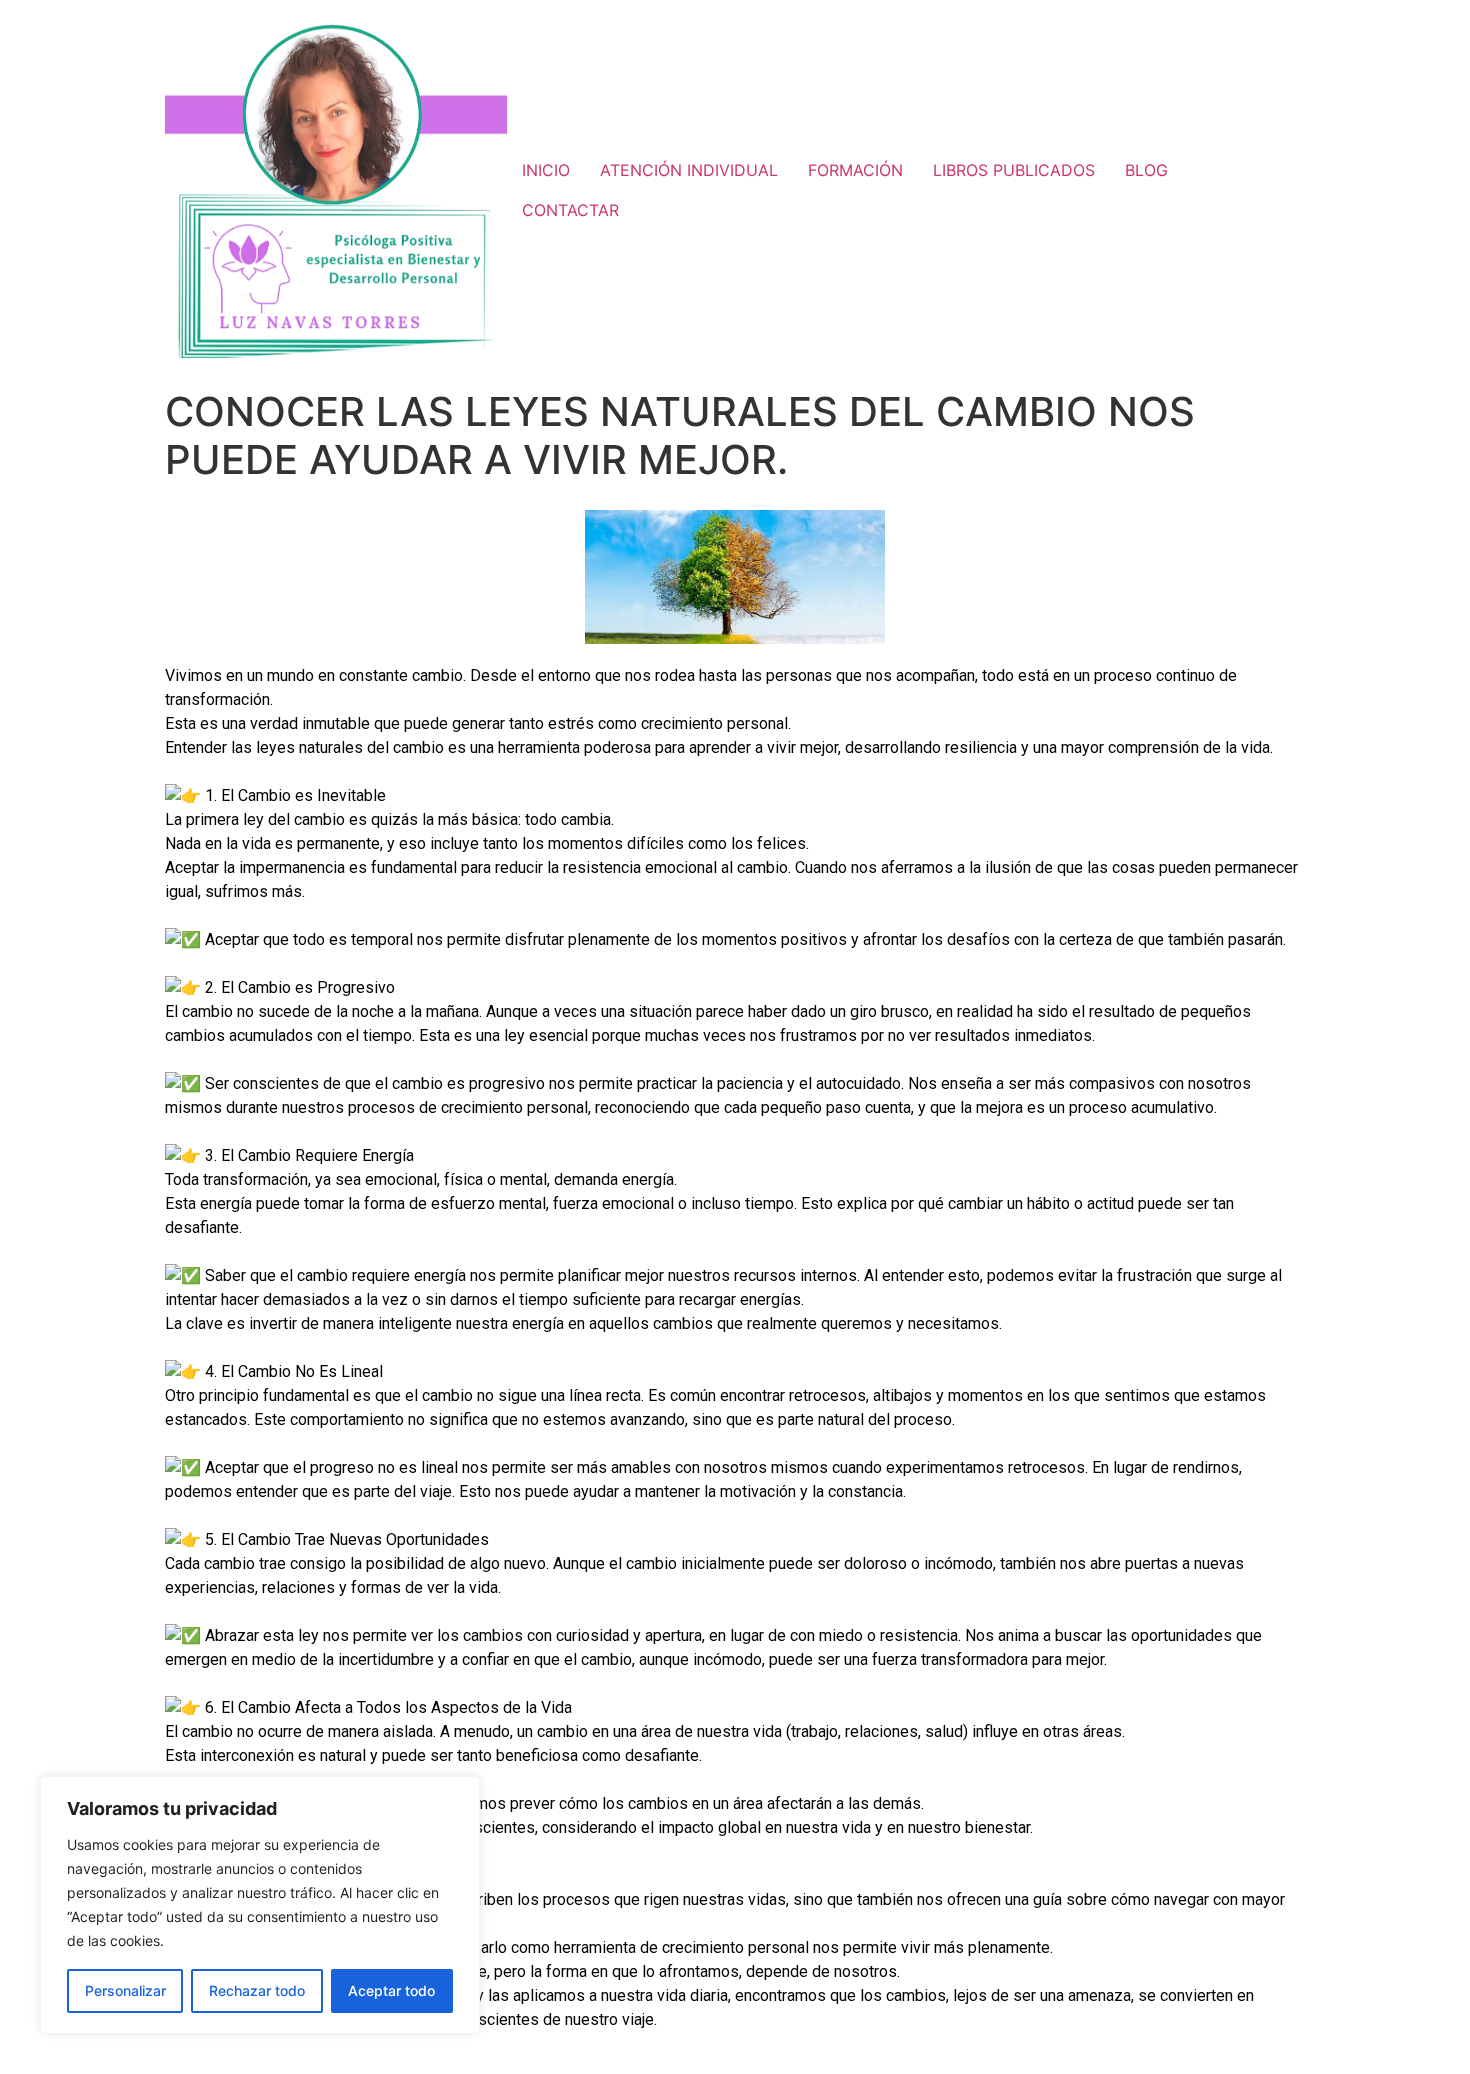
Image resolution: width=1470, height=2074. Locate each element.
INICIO (546, 170)
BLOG (1146, 170)
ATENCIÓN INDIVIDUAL (689, 170)
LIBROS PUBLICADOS (1014, 170)
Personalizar (125, 1990)
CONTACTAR (570, 210)
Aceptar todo (391, 1990)
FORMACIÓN (855, 170)
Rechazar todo (257, 1990)
